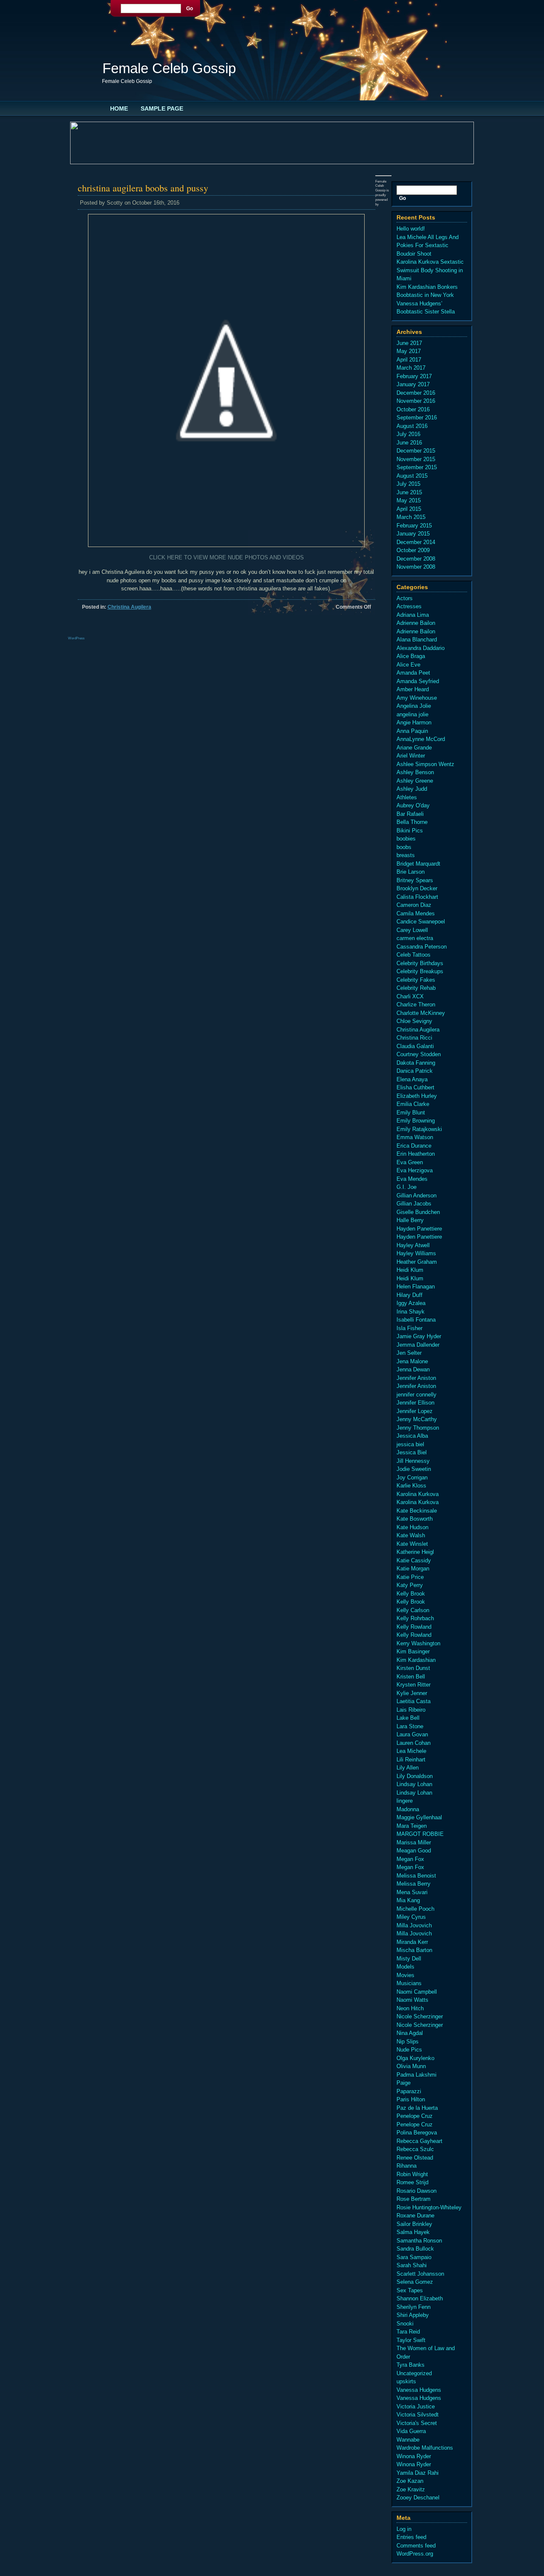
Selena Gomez (415, 2282)
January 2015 (413, 534)
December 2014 (416, 542)
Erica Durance (414, 1146)
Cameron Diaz (414, 905)
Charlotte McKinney (421, 1013)
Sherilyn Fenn (414, 2307)
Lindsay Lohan (414, 1784)
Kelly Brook (411, 1594)
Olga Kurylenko (415, 2058)
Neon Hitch (410, 2008)
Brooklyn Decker (417, 888)
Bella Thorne (412, 822)
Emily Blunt (411, 1113)
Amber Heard (413, 689)
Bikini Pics (410, 831)
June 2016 (409, 443)
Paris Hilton (411, 2099)
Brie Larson (411, 872)
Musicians (409, 1983)
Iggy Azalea (411, 1303)
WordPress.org (415, 2554)
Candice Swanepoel (421, 922)
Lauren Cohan (414, 1743)
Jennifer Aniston (416, 1378)
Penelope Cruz (415, 2116)
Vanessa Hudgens (419, 2390)
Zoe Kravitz (411, 2489)
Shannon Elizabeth (420, 2298)
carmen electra (415, 938)
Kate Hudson (412, 1527)
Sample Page (162, 108)
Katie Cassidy (414, 1560)
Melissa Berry (414, 1884)
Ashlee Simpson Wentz (425, 764)
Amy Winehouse (417, 698)
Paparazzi (409, 2091)
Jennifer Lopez (415, 1411)
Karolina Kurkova (418, 1494)
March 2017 (411, 368)
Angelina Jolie (414, 706)
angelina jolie (412, 714)
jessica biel (410, 1444)
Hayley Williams (416, 1253)
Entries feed (411, 2537)
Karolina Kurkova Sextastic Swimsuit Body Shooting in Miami (430, 270)
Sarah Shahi (412, 2265)
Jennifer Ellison (415, 1403)
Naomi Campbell (417, 1992)
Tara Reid (408, 2332)
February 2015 (414, 526)
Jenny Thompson (418, 1428)
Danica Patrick (415, 1071)
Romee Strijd (412, 2182)
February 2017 (414, 376)
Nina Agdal (410, 2033)
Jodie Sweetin (414, 1469)
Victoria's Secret (417, 2423)
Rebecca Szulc (415, 2149)
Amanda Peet (413, 673)
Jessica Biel (412, 1452)
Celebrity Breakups (420, 971)
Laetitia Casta (414, 1701)
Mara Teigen (412, 1826)
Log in (404, 2529)
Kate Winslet (412, 1544)
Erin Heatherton (416, 1154)
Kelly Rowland (414, 1627)
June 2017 (409, 343)
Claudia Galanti (415, 1046)
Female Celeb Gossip (169, 68)
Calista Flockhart (417, 897)
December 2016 (416, 393)
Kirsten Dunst (413, 1668)
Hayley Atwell (413, 1245)
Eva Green (410, 1162)
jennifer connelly (416, 1395)
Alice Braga (411, 656)
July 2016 (408, 434)
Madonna (408, 1809)
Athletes (407, 797)
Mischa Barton (414, 1950)
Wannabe (408, 2440)
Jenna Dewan (413, 1369)
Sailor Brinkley (414, 2224)
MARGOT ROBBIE (420, 1834)
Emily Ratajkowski (419, 1129)
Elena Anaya (412, 1079)
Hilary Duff (409, 1295)
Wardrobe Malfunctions (425, 2448)
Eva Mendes (412, 1179)
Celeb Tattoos (414, 955)
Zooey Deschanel (418, 2498)
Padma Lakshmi (416, 2075)
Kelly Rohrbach (415, 1618)
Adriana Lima (413, 615)
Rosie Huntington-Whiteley (429, 2207)
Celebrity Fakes (416, 980)
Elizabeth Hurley (417, 1096)
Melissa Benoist (416, 1876)
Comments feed (416, 2546)
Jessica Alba (412, 1436)
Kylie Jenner (412, 1693)
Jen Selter (409, 1353)
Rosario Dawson (416, 2191)
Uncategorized (414, 2373)
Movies (405, 1975)
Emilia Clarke (413, 1104)
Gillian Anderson (416, 1195)
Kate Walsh (411, 1535)
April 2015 (409, 509)
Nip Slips (408, 2042)
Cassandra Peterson (422, 947)
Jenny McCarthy (417, 1419)
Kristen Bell (411, 1677)
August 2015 (412, 476)
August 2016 (412, 426)
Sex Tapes (410, 2290)
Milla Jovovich (414, 1925)
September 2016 (417, 417)
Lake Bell (408, 1718)
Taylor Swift (411, 2340)
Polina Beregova (417, 2133)
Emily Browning (416, 1121)
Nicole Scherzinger (420, 2016)
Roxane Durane (415, 2216)
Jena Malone (412, 1361)
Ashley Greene (415, 781)
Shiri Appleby (413, 2315)
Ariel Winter (411, 756)
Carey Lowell (412, 930)
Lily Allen (408, 1768)
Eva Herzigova (415, 1170)
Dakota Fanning (416, 1063)
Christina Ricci (414, 1038)
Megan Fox (410, 1859)
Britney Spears (415, 880)
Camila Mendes (416, 913)
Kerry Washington (418, 1643)
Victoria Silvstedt (418, 2415)
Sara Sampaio (414, 2257)
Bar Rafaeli (410, 814)
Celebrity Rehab (416, 988)
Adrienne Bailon (416, 623)
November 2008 (416, 567)
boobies (406, 839)
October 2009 (413, 550)
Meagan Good (414, 1851)
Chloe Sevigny (414, 1021)
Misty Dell (409, 1959)
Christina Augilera (129, 607)
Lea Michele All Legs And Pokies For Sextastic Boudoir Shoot (428, 245)
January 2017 (413, 384)
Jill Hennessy (413, 1461)
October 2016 (413, 409)
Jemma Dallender (418, 1345)
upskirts (406, 2381)
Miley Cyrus (411, 1917)
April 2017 (409, 360)
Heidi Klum (410, 1270)
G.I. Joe (407, 1187)
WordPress (76, 638)
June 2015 (409, 492)
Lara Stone (410, 1726)
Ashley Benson (415, 772)
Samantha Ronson (419, 2241)
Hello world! (411, 229)
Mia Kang (408, 1900)
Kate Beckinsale (417, 1511)
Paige (404, 2083)
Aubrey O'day (413, 805)
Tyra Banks (411, 2365)
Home (119, 108)
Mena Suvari (412, 1892)
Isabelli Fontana (416, 1320)
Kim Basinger (413, 1651)
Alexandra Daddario (421, 648)
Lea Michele (411, 1751)
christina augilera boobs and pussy (143, 188)
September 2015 (417, 467)
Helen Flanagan (416, 1287)
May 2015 (409, 500)
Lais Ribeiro (411, 1710)
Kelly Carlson (413, 1610)
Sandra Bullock (415, 2249)
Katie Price (410, 1577)
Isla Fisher (409, 1328)
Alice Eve (408, 665)
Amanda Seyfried (418, 681)
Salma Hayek (413, 2232)
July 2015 (408, 484)
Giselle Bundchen (418, 1212)
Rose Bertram (414, 2199)
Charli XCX (410, 996)
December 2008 (416, 559)
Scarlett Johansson (420, 2274)
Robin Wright (412, 2174)
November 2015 (416, 459)
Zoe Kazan (410, 2481)
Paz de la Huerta (417, 2108)
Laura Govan (412, 1734)
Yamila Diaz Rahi (418, 2473)
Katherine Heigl (415, 1552)
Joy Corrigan (412, 1477)
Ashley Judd (412, 789)
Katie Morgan (413, 1569)
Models (405, 1967)
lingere (405, 1801)
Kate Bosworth (415, 1519)
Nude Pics (409, 2050)
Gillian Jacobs (414, 1204)
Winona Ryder (414, 2456)
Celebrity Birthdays (420, 963)
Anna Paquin (412, 731)
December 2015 (416, 451)
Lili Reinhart (411, 1760)
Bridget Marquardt (418, 864)
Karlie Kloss (411, 1486)
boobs (404, 847)
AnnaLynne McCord (421, 739)
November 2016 (416, 401)
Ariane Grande (414, 748)
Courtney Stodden (419, 1054)
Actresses (409, 606)
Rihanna (407, 2166)
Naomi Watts (412, 2000)
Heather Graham (417, 1262)
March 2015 (411, 517)
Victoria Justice (416, 2406)
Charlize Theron (416, 1004)
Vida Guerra (411, 2431)
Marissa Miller (414, 1842)
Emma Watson (415, 1137)
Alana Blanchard (417, 640)
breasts (406, 855)
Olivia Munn (411, 2066)
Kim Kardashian (416, 1660)
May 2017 (409, 351)
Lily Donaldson (415, 1776)
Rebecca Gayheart (419, 2141)
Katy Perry (410, 1585)
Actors (405, 598)
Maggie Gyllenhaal (419, 1817)
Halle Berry (410, 1220)
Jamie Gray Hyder (419, 1336)
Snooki (405, 2324)
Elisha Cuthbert (415, 1087)
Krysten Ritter (414, 1685)
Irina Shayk (411, 1312)
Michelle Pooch (415, 1909)
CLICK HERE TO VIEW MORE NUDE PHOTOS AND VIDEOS (227, 557)
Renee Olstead (415, 2158)
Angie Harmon (414, 722)
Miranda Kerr (412, 1942)
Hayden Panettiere (419, 1229)
